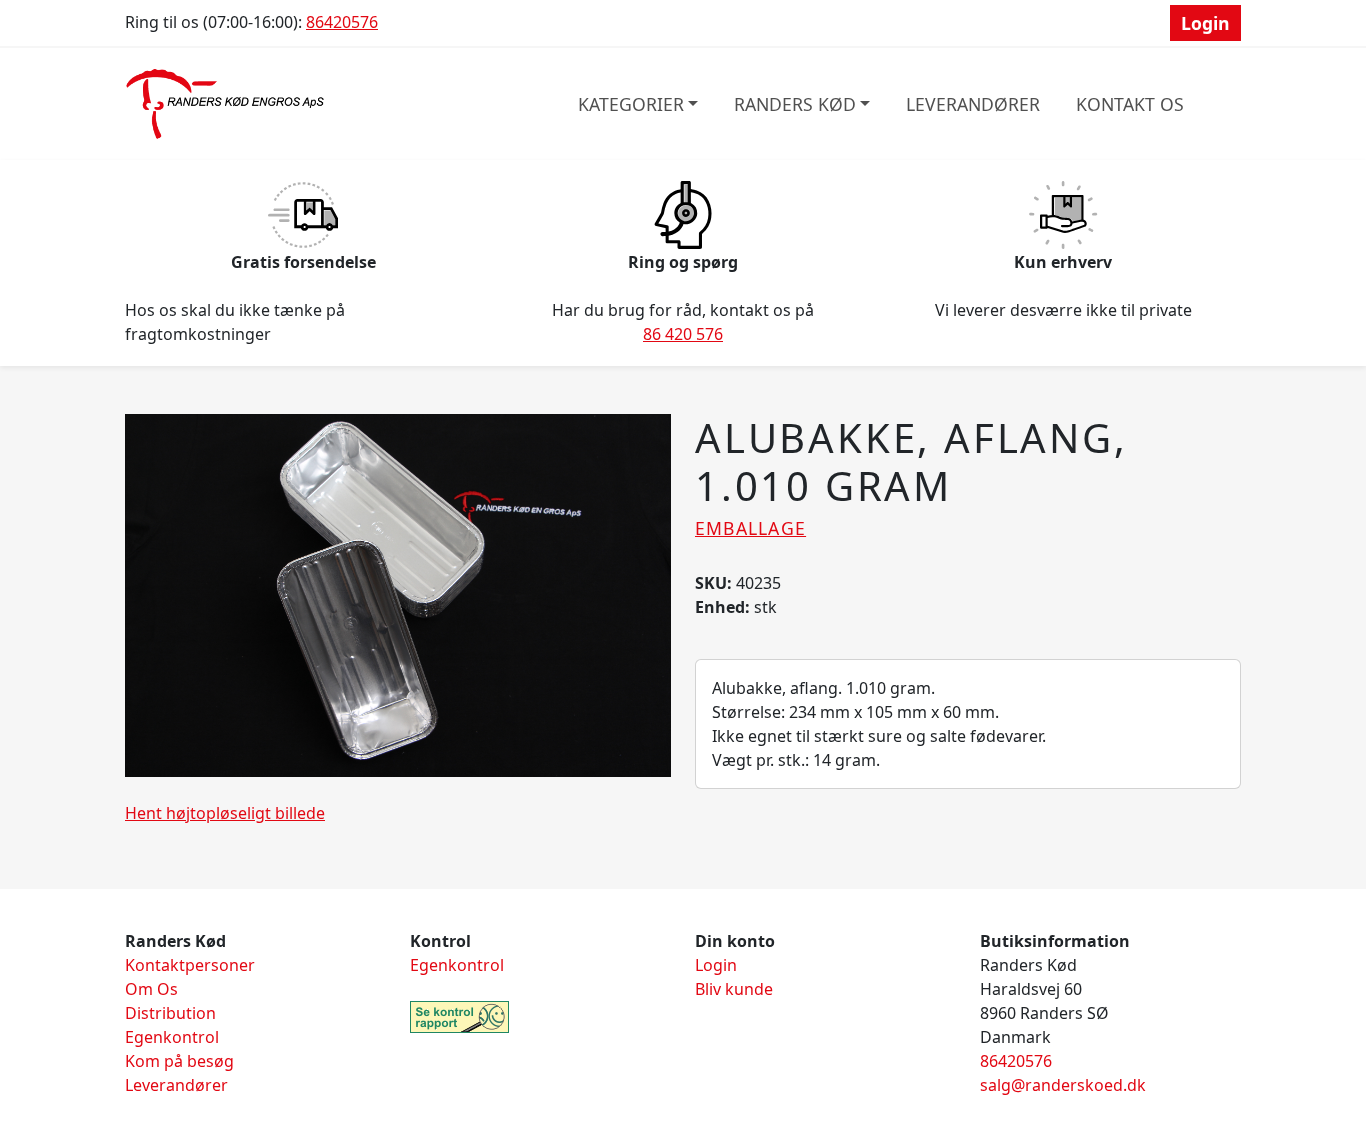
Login (1205, 23)
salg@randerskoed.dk (1063, 1085)
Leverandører (973, 104)
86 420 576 (683, 334)
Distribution (170, 1013)
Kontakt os (1130, 104)
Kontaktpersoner (190, 965)
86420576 (342, 22)
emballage (750, 528)
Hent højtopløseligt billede (225, 813)
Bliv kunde (734, 989)
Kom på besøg (179, 1061)
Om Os (151, 989)
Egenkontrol (172, 1037)
